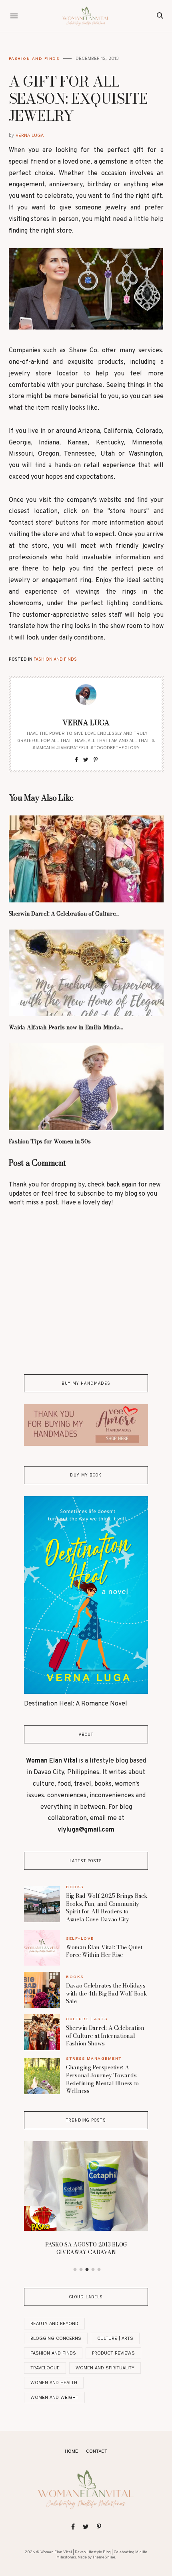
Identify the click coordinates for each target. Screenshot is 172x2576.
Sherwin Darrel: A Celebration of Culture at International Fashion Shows (105, 2036)
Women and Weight (54, 2397)
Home (71, 2452)
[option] (86, 2201)
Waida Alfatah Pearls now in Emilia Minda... (66, 1027)
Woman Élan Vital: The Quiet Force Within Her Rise (104, 1951)
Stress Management (94, 2058)
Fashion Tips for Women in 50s (50, 1141)
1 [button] (75, 2270)
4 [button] (93, 2270)
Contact (97, 2452)
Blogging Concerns (56, 2338)
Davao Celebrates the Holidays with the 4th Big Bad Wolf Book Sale (107, 1993)
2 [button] (81, 2270)
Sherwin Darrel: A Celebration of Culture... (64, 914)
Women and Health (54, 2383)
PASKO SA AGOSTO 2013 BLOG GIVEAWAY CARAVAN (86, 2248)
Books (75, 1887)
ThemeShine (104, 2557)
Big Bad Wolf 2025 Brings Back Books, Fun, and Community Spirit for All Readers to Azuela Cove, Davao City (107, 1908)
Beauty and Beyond (54, 2324)
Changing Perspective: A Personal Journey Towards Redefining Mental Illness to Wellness (102, 2079)
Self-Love (80, 1938)
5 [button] (99, 2270)
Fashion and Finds (34, 58)
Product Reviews (113, 2353)
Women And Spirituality (105, 2368)
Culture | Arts (87, 2019)
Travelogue (45, 2368)
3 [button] (87, 2270)
